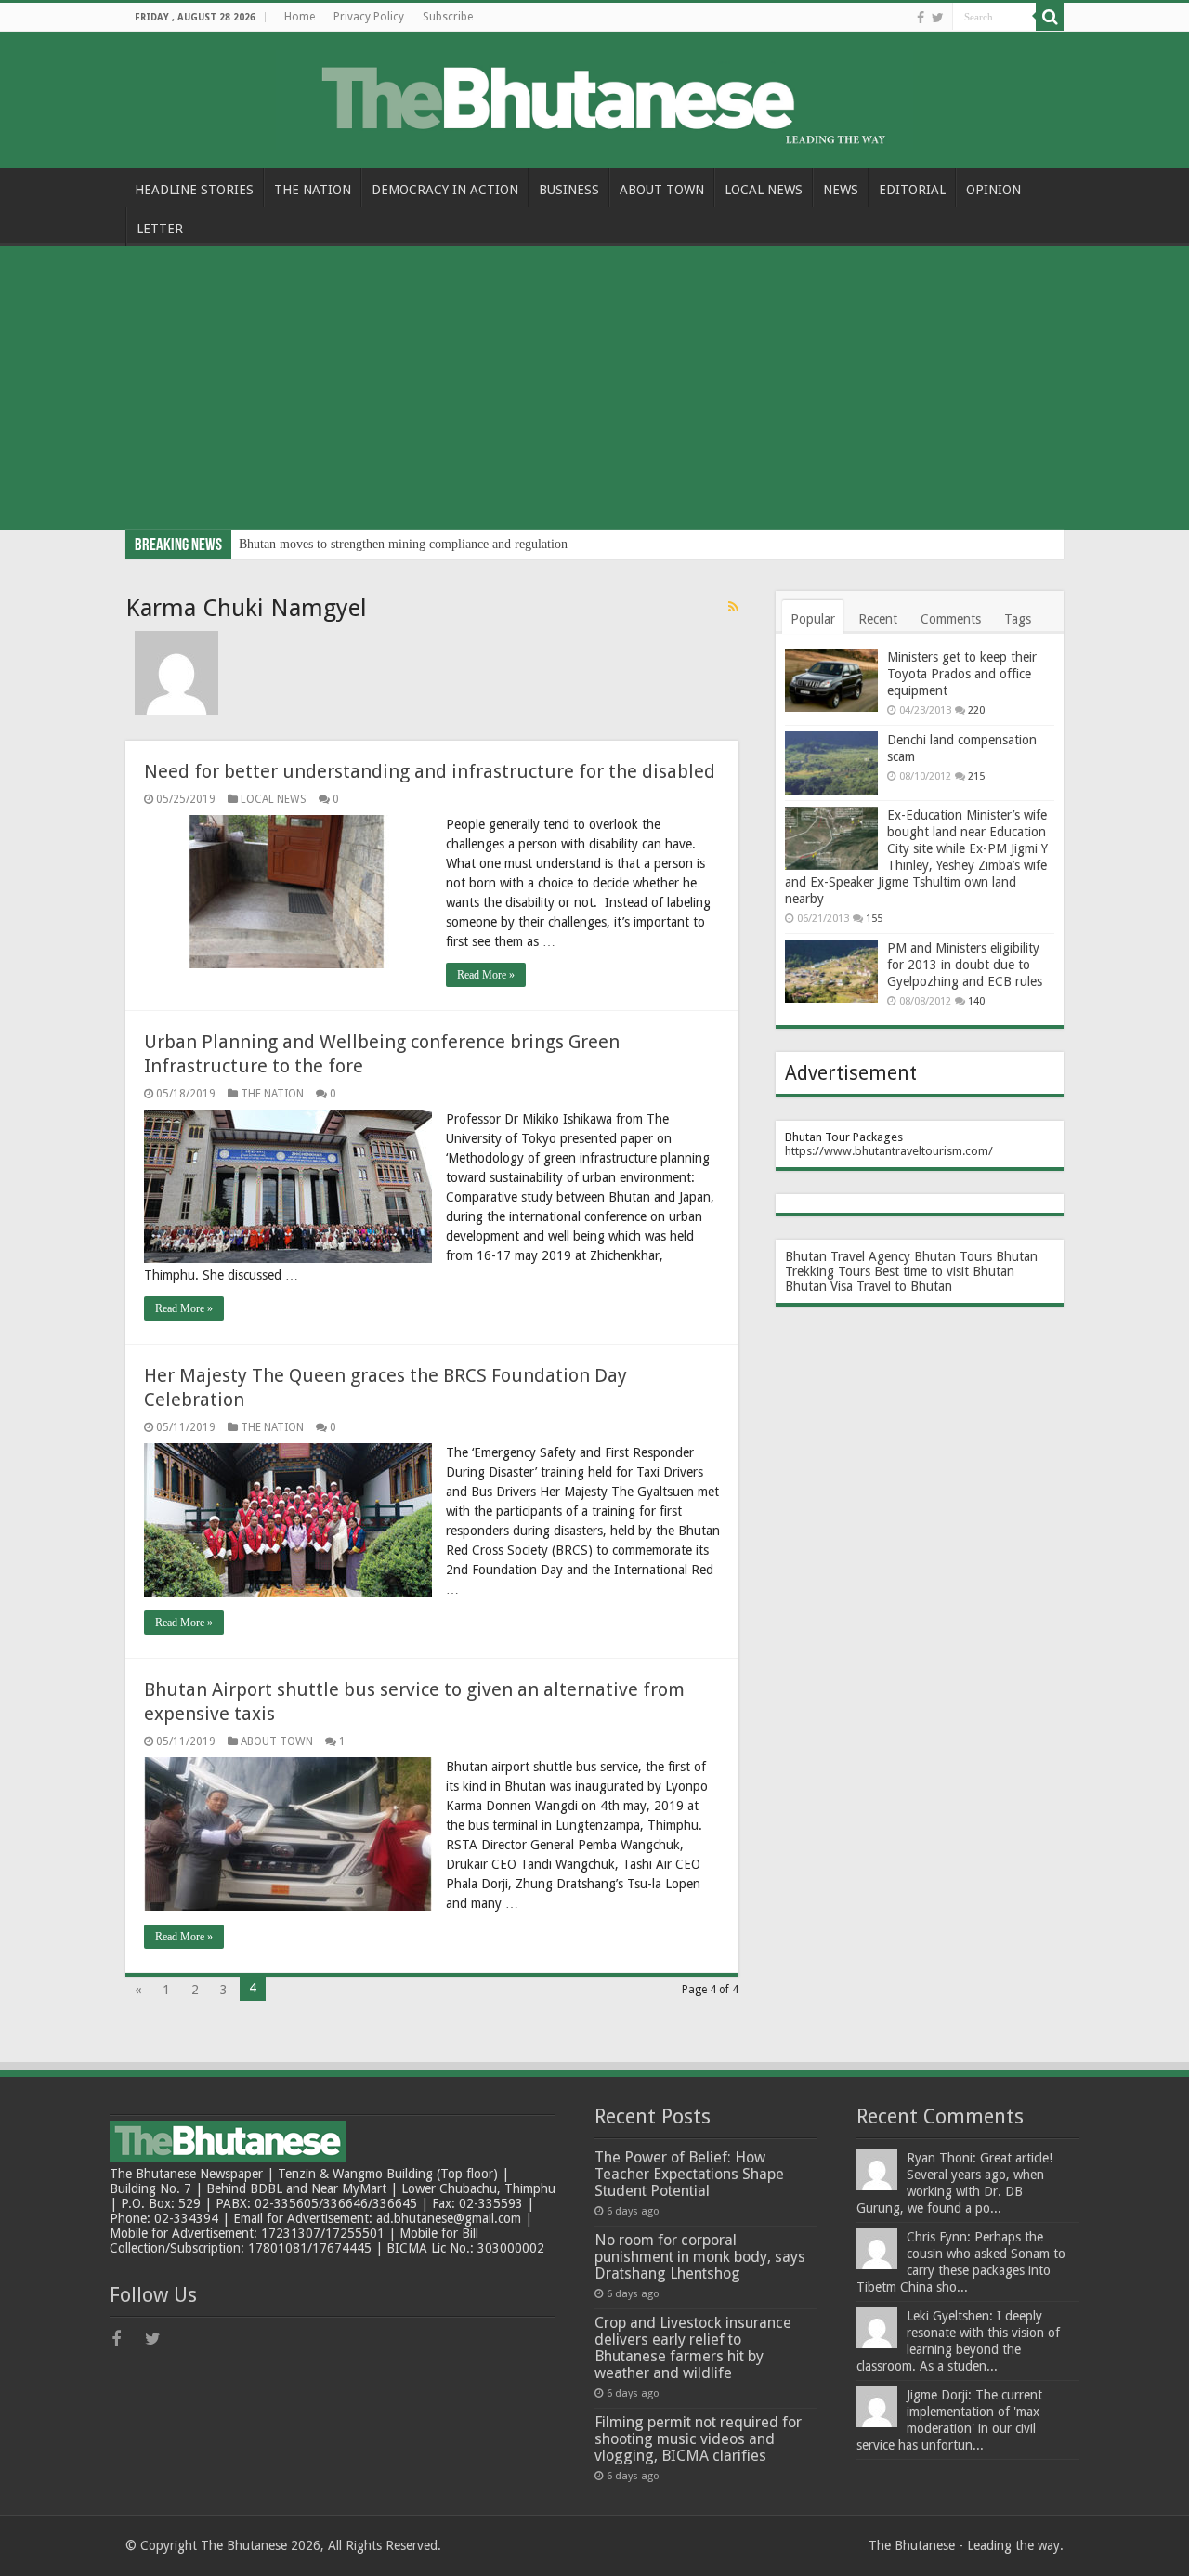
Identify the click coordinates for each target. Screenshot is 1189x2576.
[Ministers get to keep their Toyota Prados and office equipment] (831, 680)
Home (300, 17)
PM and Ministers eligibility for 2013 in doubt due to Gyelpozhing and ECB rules (965, 965)
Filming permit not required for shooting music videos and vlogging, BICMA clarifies (698, 2439)
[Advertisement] (594, 390)
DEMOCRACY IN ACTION (445, 190)
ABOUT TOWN (662, 190)
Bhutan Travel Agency (848, 1256)
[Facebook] (921, 18)
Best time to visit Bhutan (944, 1271)
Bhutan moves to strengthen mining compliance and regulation (403, 544)
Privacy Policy (369, 17)
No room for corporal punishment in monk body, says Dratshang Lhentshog (700, 2257)
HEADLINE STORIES (194, 190)
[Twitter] (938, 18)
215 (976, 776)
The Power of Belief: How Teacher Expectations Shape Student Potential (689, 2174)
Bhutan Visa (819, 1286)
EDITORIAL (912, 190)
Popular (813, 619)
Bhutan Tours (953, 1256)
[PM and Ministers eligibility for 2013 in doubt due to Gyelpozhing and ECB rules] (831, 971)
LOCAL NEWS (764, 190)
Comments (951, 619)
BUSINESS (569, 190)
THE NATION (313, 190)
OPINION (993, 190)
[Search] (1050, 17)
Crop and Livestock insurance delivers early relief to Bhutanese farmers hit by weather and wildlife (693, 2348)
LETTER (160, 229)
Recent (878, 619)
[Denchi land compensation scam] (831, 763)
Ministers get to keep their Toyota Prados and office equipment (962, 674)
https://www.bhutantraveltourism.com (887, 1151)
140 (976, 1001)
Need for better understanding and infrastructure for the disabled (430, 771)
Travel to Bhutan (904, 1286)
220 (976, 710)
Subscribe (448, 17)
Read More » (486, 975)
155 (874, 919)
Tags (1018, 619)
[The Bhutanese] (594, 97)
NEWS (841, 190)
